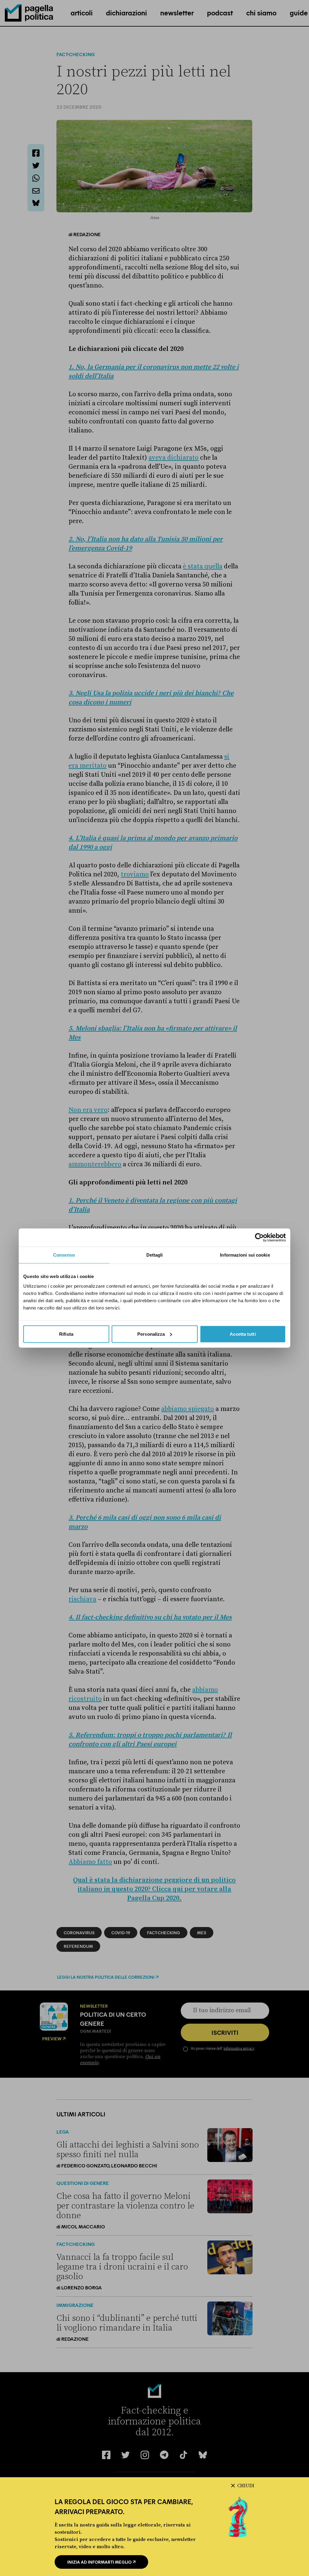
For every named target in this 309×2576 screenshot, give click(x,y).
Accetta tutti (243, 1334)
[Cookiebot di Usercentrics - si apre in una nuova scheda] (259, 1238)
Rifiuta (66, 1334)
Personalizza (151, 1334)
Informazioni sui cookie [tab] (245, 1255)
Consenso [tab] (64, 1255)
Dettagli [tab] (155, 1255)
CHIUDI (246, 2486)
